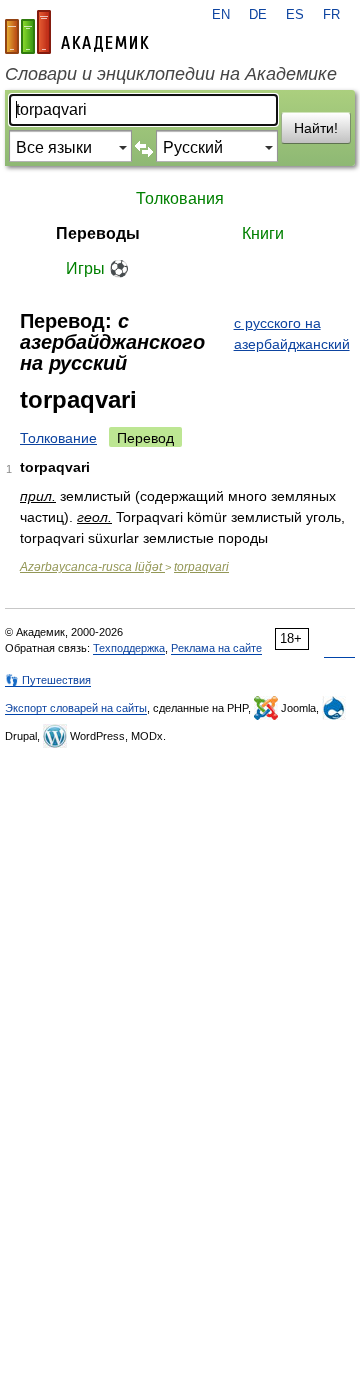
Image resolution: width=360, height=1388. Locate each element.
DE (258, 15)
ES (295, 15)
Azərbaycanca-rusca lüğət (92, 567)
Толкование (58, 438)
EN (221, 15)
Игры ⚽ (97, 268)
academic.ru (77, 32)
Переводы (98, 233)
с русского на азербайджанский (292, 333)
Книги (263, 233)
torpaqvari (201, 567)
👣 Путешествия (48, 680)
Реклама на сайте (216, 648)
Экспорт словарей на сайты (76, 708)
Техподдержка (129, 648)
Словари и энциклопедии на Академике (171, 74)
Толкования (180, 198)
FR (331, 15)
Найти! (316, 128)
